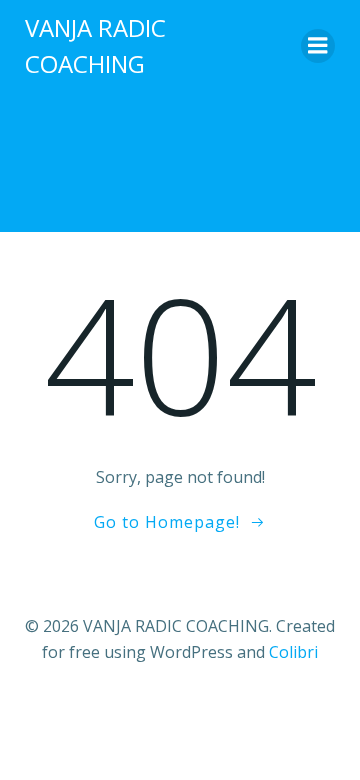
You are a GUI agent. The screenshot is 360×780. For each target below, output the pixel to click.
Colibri (293, 652)
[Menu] (318, 46)
